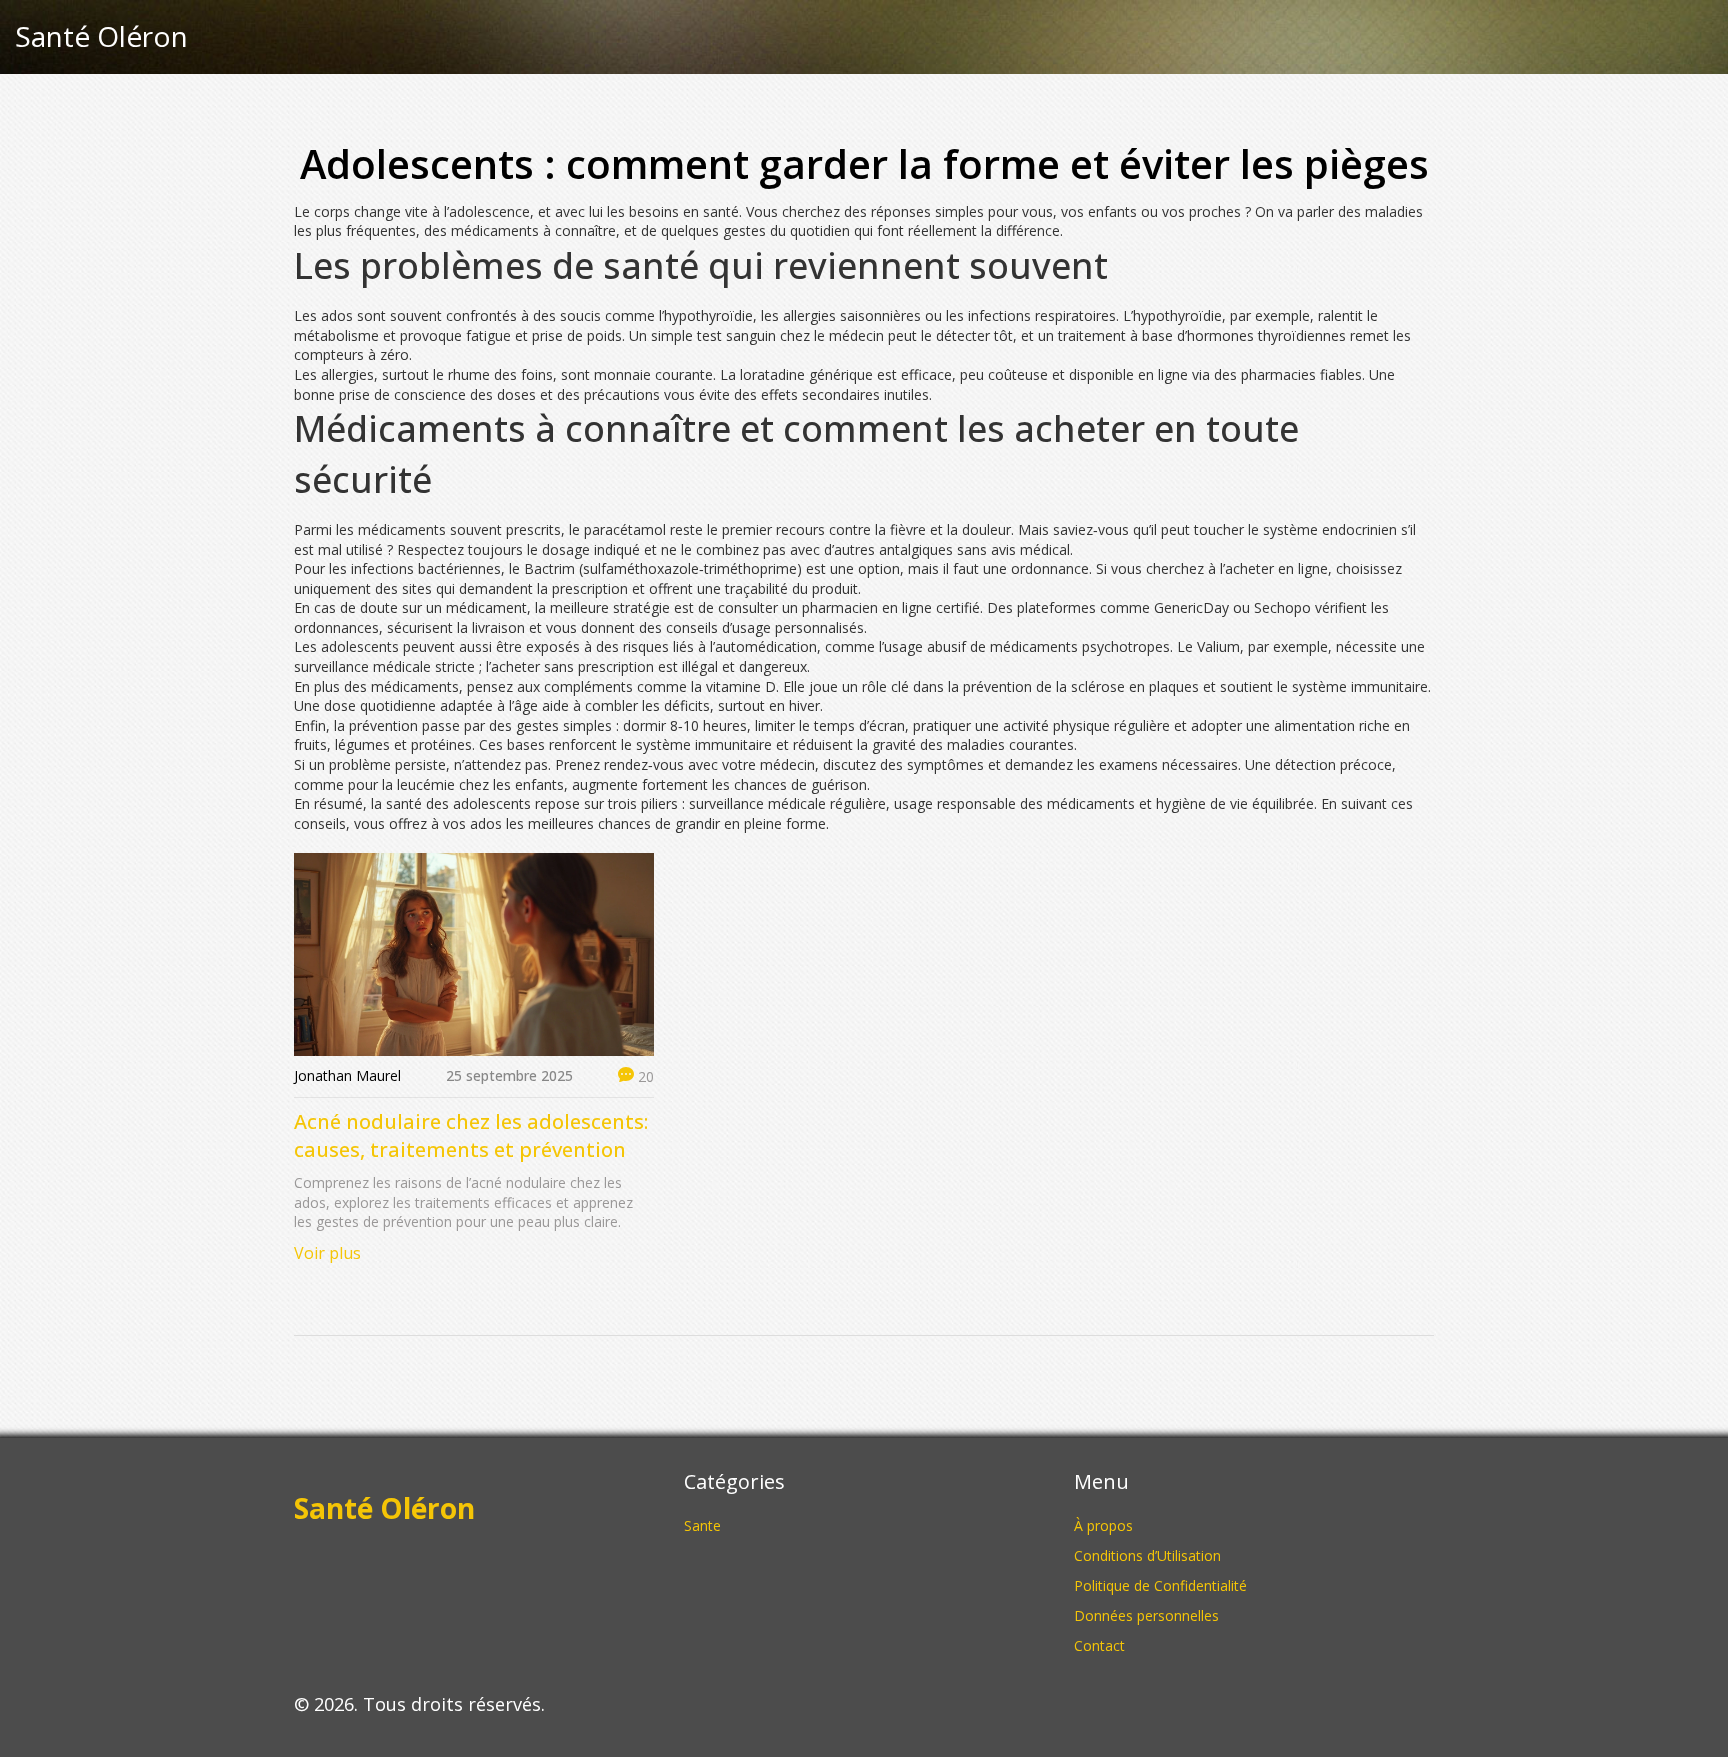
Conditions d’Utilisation (1147, 1555)
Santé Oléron (101, 37)
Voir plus (327, 1253)
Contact (1099, 1645)
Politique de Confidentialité (1160, 1585)
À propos (1103, 1525)
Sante (702, 1525)
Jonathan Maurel (347, 1075)
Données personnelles (1146, 1615)
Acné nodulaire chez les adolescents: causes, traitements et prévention (471, 1135)
